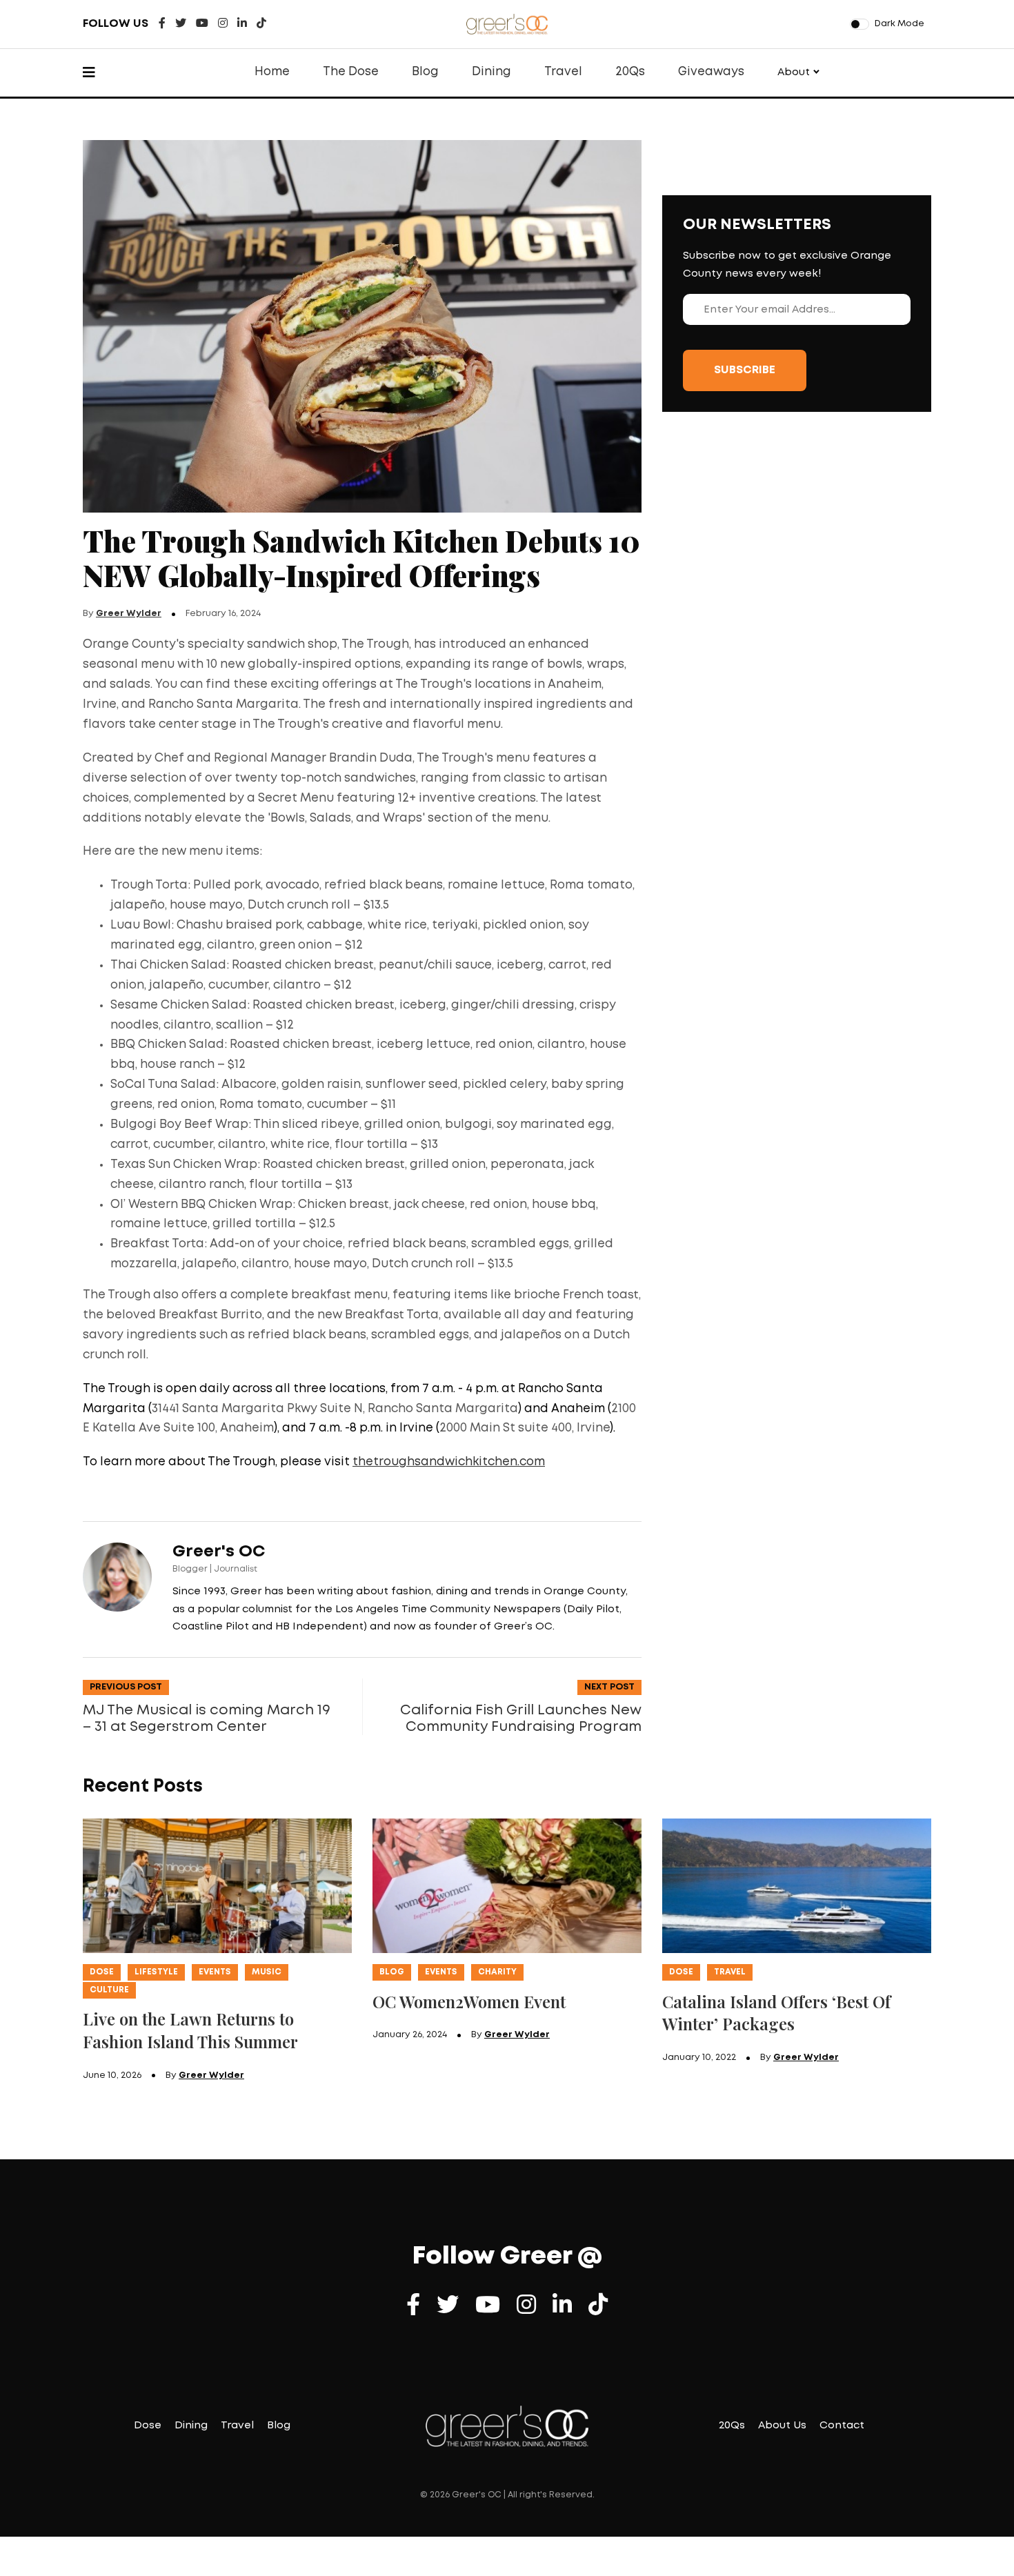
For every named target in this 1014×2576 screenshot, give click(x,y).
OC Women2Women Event (469, 2001)
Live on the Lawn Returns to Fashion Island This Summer (190, 2030)
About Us (782, 2426)
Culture (109, 1990)
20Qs (630, 72)
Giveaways (711, 72)
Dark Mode (899, 24)
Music (267, 1972)
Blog (425, 72)
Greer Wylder (129, 614)
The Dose (351, 72)
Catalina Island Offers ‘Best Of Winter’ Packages (776, 2013)
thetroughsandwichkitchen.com (449, 1462)
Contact (842, 2426)
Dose (102, 1972)
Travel (563, 72)
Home (272, 72)
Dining (491, 72)
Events (215, 1972)
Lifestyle (156, 1972)
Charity (497, 1972)
